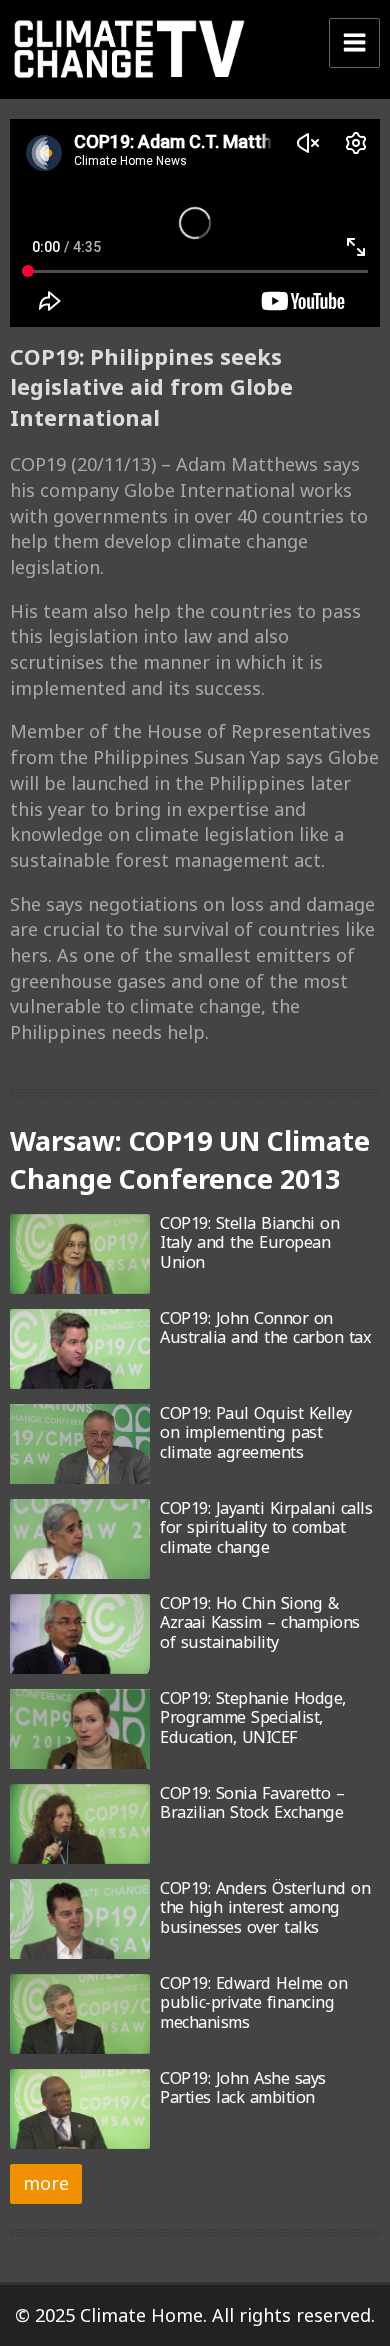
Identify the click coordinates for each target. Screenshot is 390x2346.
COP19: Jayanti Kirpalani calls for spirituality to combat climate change (266, 1527)
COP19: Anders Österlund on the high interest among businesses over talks (265, 1907)
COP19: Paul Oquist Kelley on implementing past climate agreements (256, 1432)
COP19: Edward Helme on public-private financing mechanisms (253, 2002)
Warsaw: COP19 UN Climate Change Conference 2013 (190, 1160)
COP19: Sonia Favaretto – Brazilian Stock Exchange (252, 1802)
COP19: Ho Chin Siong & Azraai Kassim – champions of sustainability (260, 1622)
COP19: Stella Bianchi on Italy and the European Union (249, 1242)
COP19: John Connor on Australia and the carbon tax (265, 1327)
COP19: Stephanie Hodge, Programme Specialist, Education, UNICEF (253, 1717)
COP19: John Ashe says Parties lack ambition (243, 2087)
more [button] (46, 2183)
